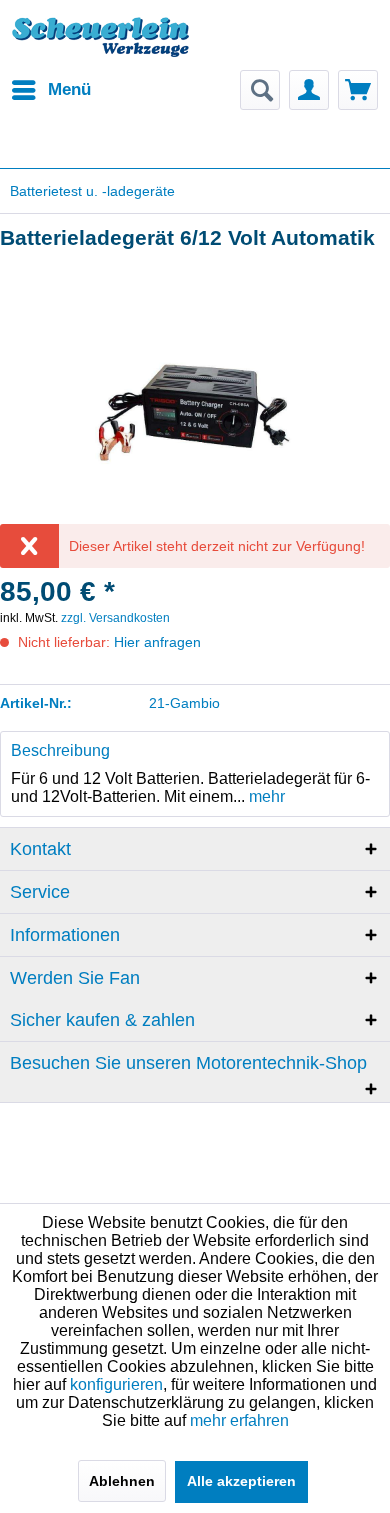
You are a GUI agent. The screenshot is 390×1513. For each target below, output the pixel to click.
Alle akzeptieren (241, 1481)
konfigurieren (116, 1384)
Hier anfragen (157, 642)
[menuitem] (50, 90)
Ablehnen (122, 1481)
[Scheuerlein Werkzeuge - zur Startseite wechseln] (102, 45)
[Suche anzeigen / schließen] (260, 90)
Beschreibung (60, 750)
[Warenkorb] (358, 90)
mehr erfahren (239, 1420)
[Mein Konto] (309, 90)
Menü (69, 89)
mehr (265, 796)
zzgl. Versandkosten (115, 618)
